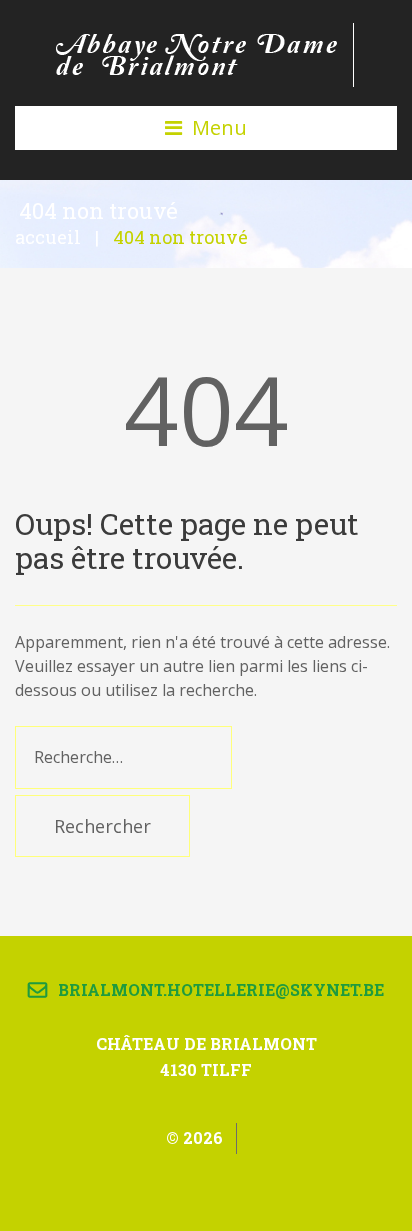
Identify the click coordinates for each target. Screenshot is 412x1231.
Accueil (48, 237)
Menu (219, 127)
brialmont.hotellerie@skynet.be (221, 989)
